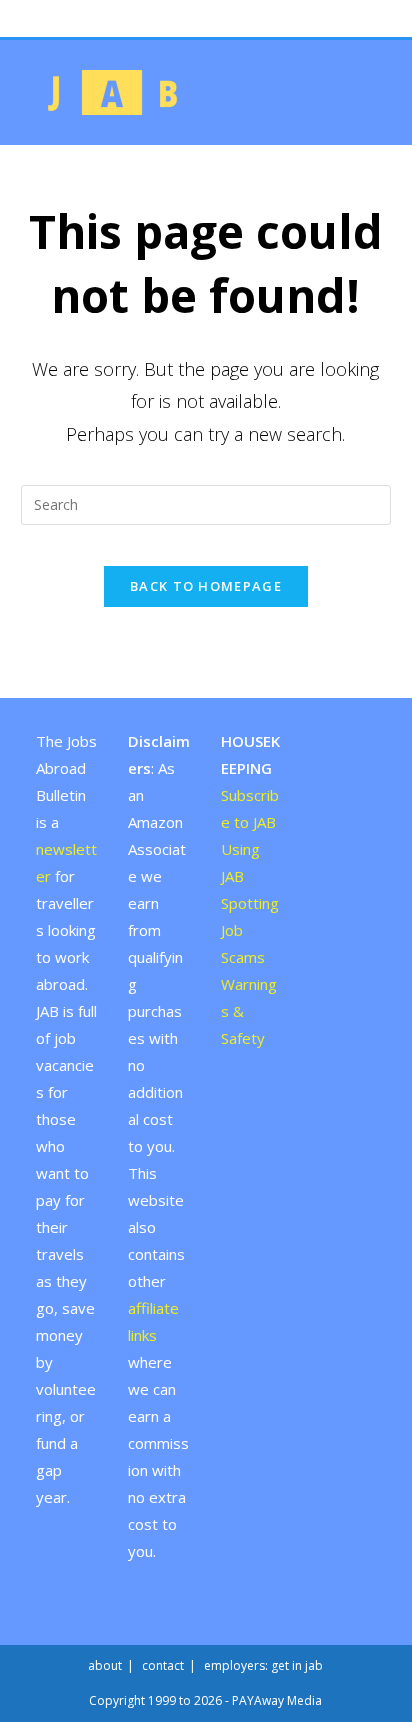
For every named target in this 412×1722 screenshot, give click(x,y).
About (105, 1665)
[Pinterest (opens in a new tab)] (217, 14)
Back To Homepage (206, 586)
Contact (163, 1665)
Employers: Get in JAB (263, 1665)
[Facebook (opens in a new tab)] (197, 14)
